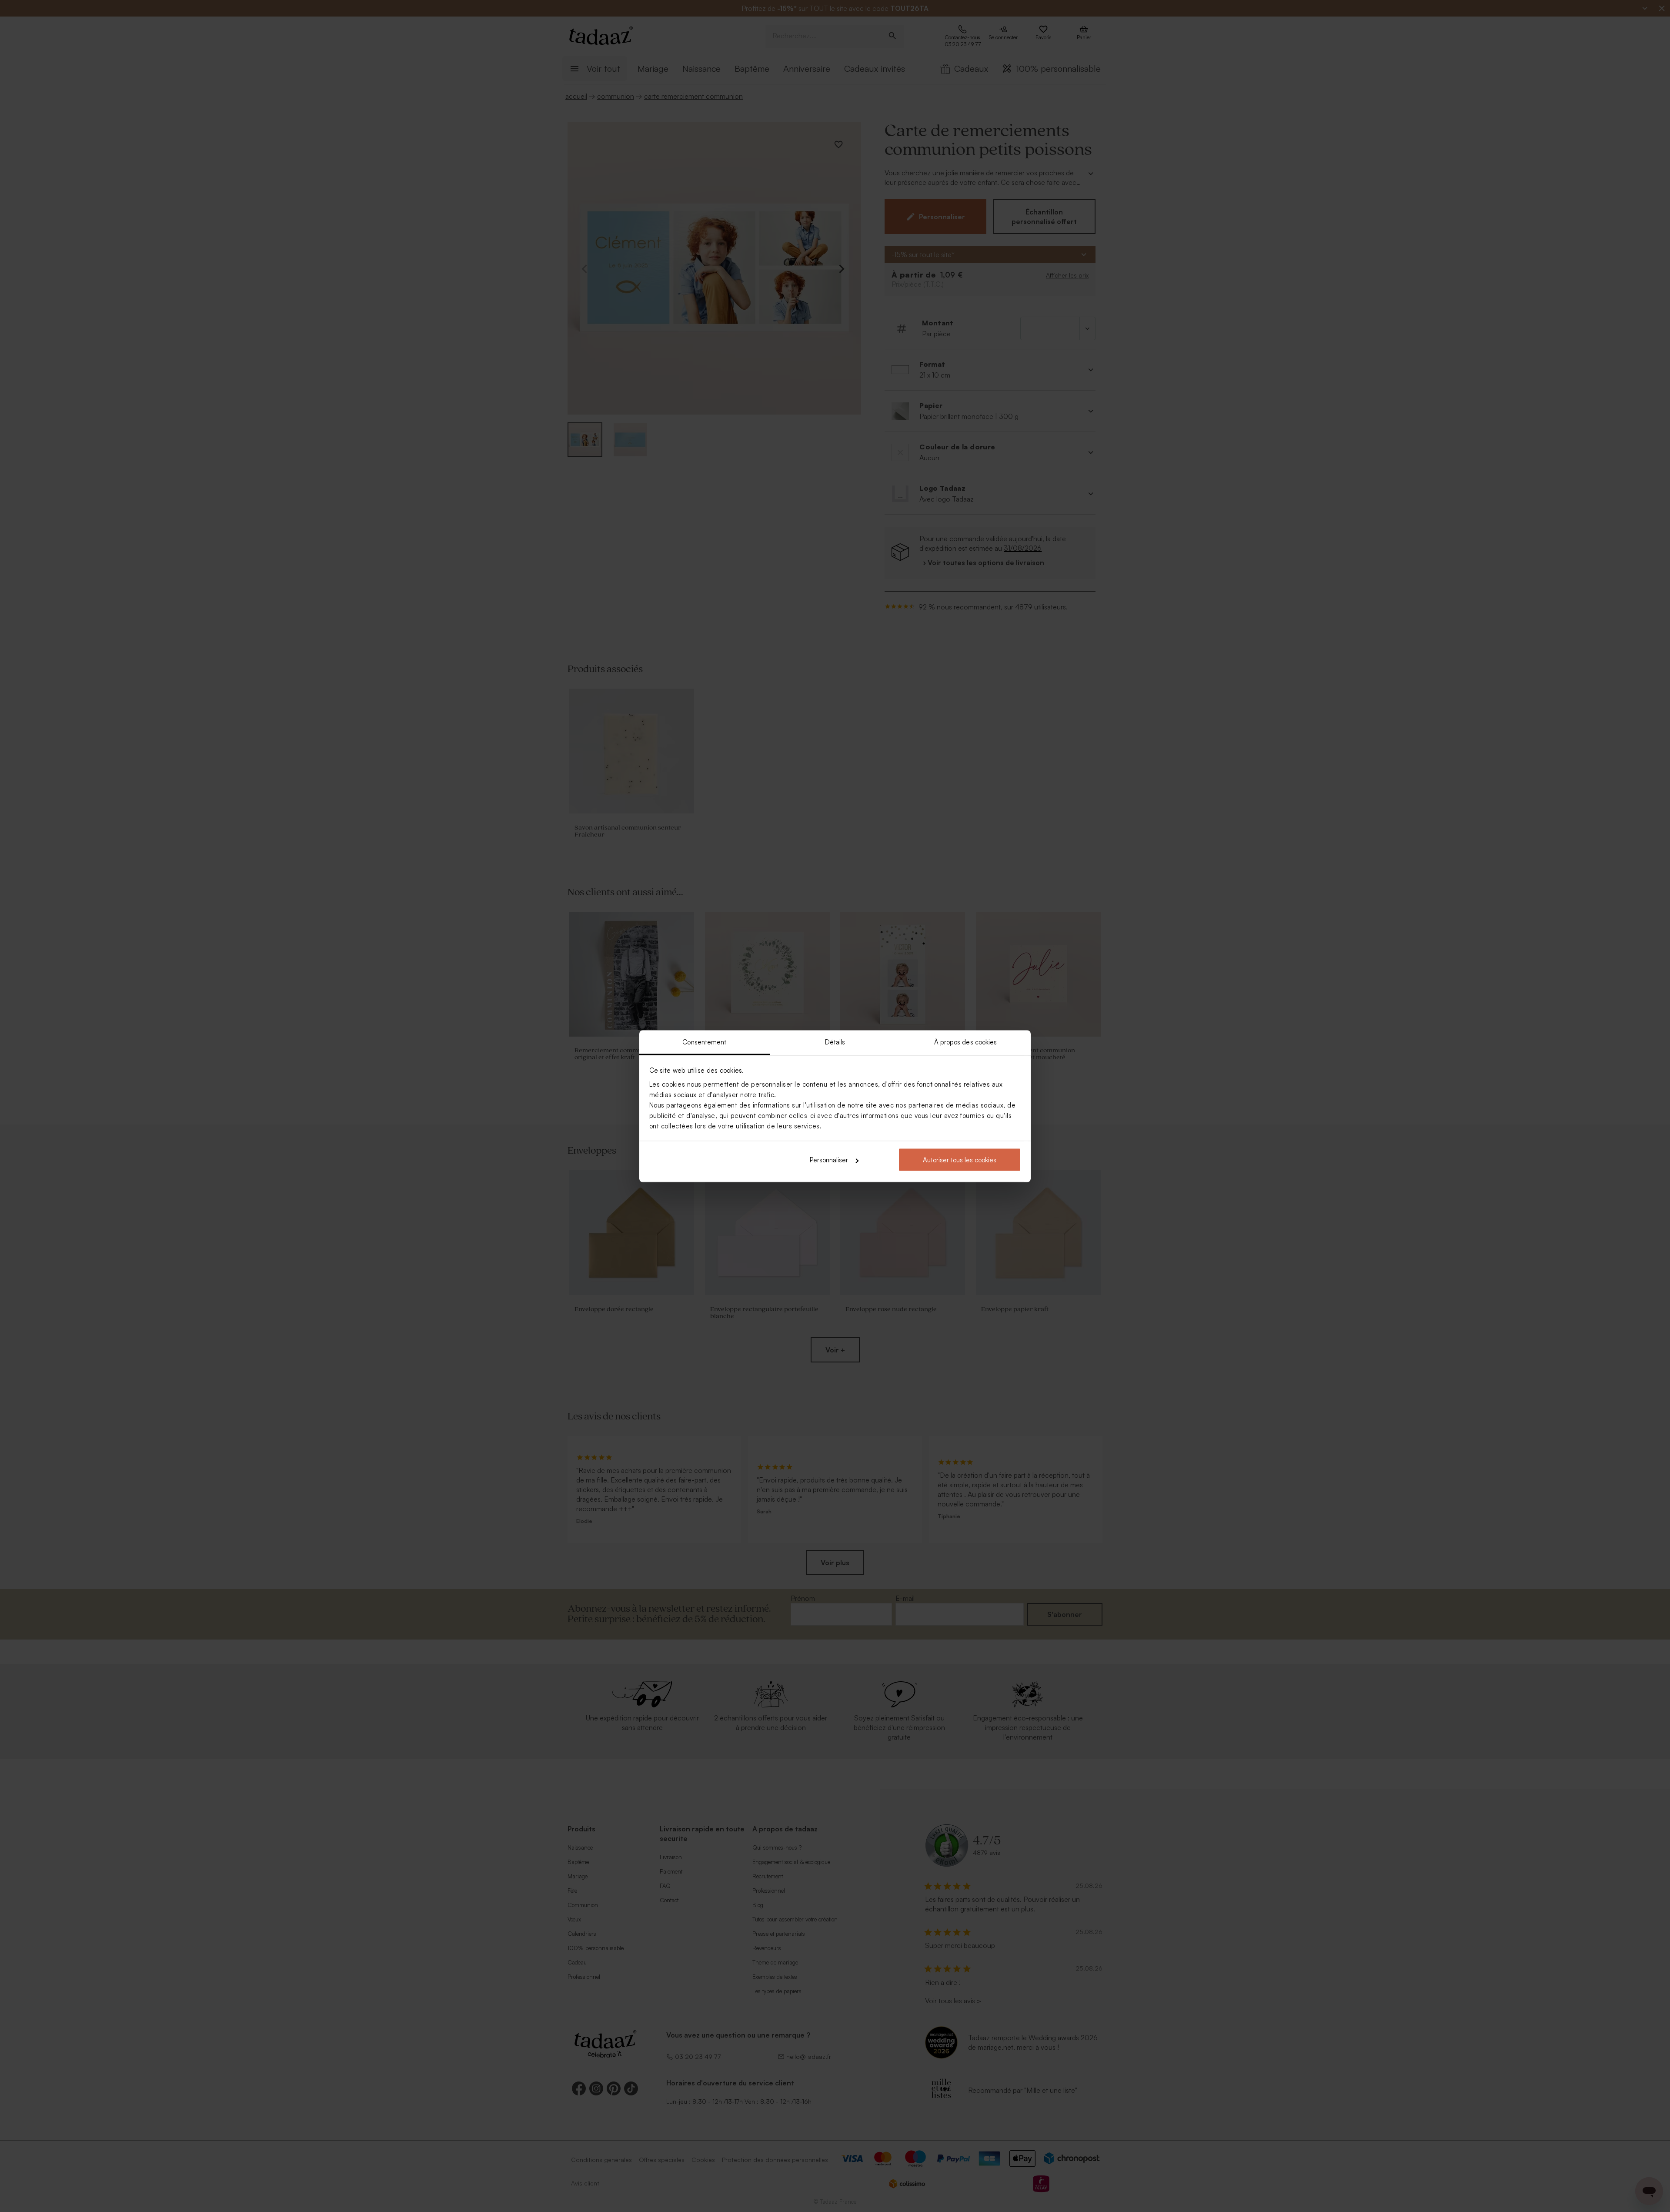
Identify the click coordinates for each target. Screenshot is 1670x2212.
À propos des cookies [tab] (966, 1042)
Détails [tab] (835, 1042)
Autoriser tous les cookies (960, 1160)
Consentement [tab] (704, 1042)
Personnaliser (829, 1160)
